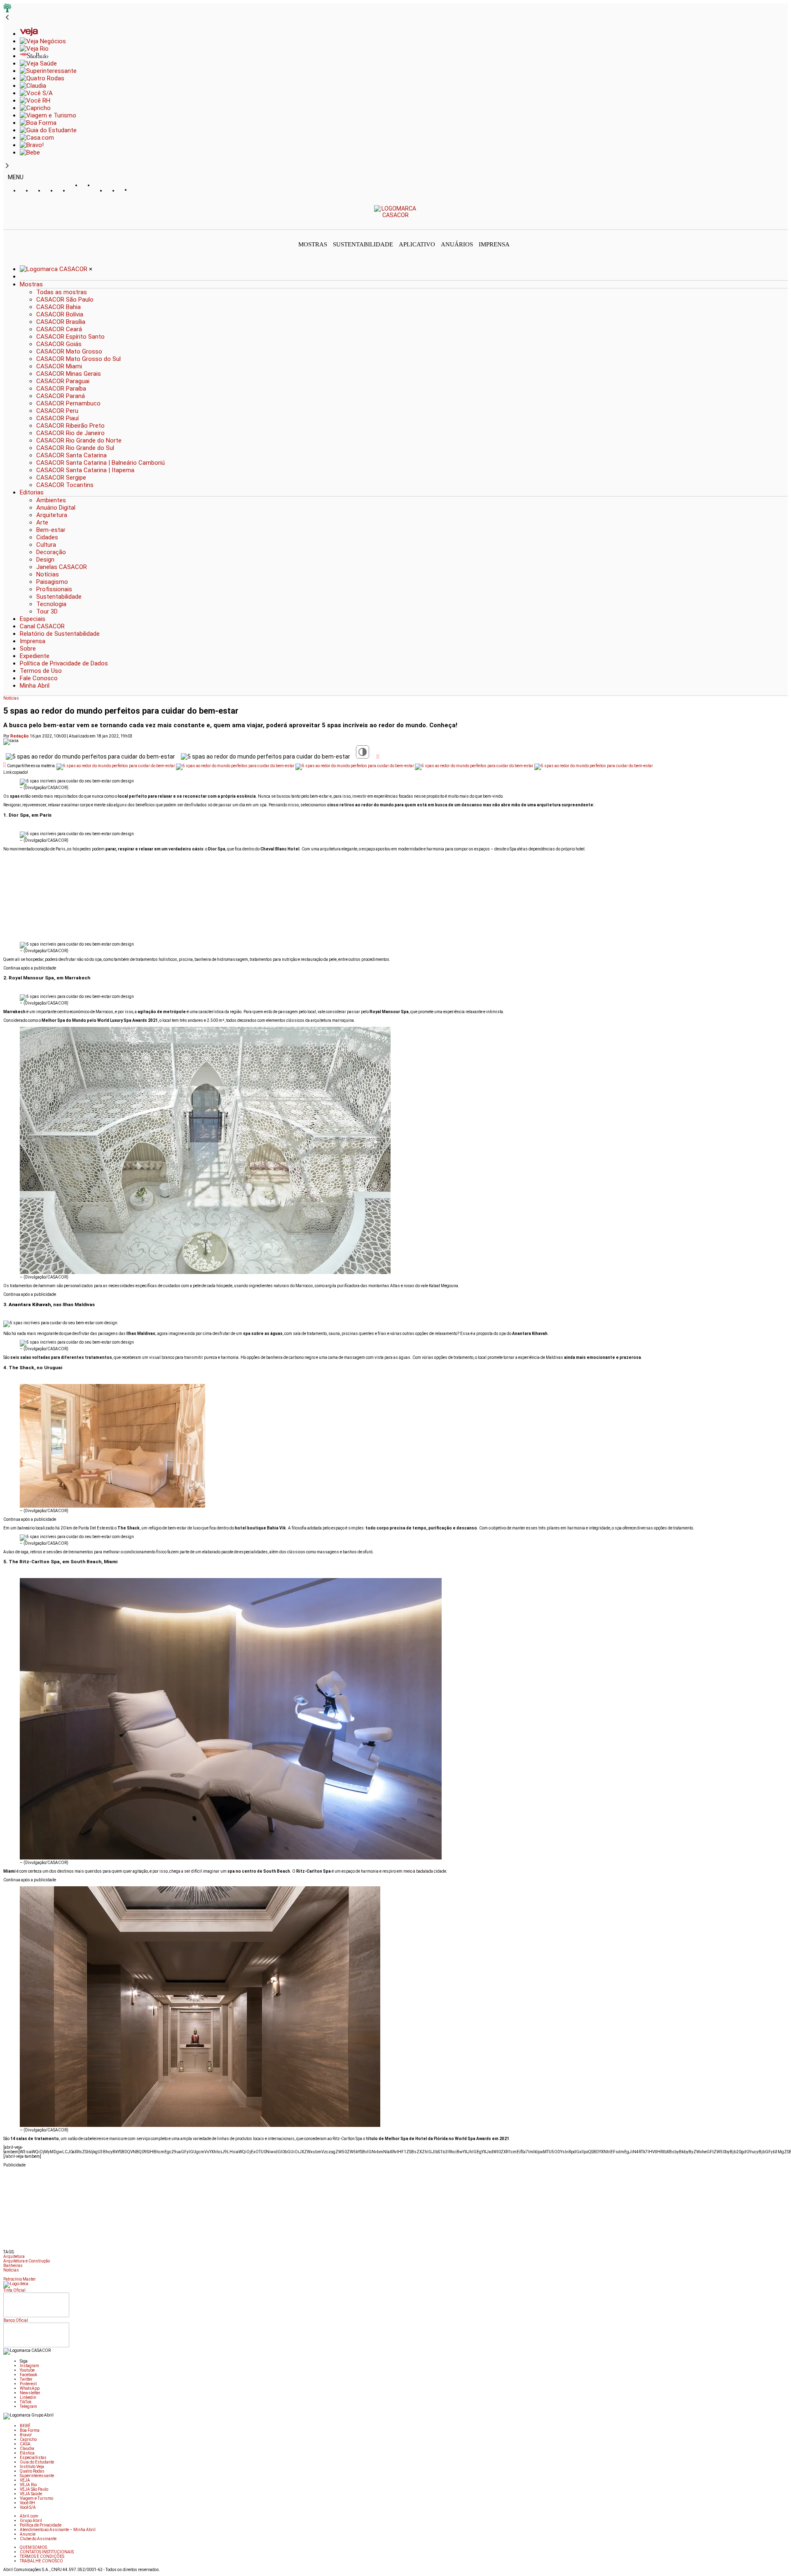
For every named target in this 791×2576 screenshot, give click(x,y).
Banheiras (13, 2266)
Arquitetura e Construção (27, 2261)
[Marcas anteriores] (7, 18)
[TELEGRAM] (137, 191)
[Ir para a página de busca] (785, 224)
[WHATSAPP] (88, 193)
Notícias (11, 698)
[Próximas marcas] (7, 166)
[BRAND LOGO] (54, 269)
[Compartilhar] (378, 756)
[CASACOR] (396, 215)
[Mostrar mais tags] (6, 2276)
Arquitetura (14, 2256)
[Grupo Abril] (7, 10)
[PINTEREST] (75, 191)
